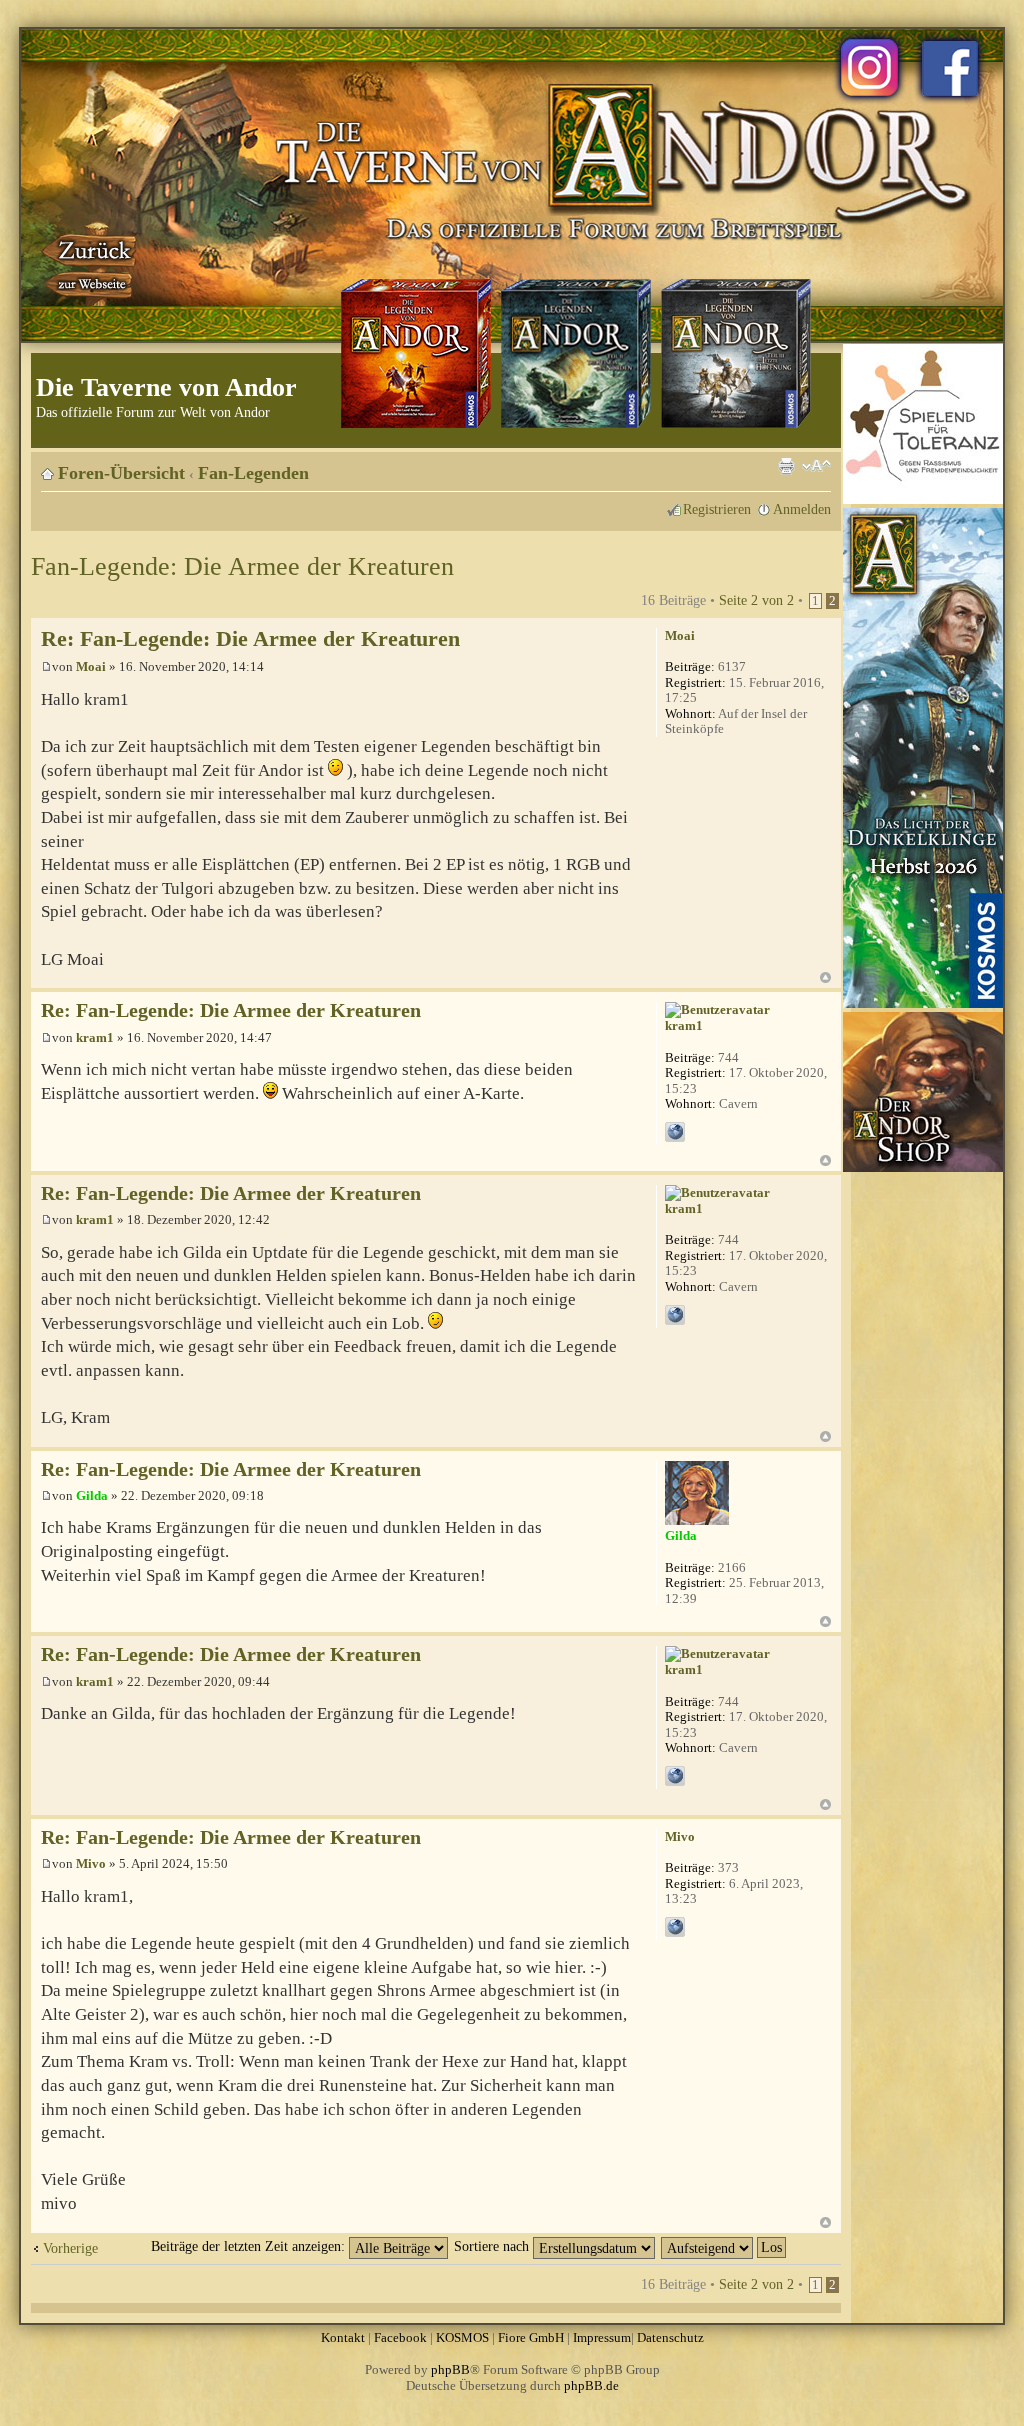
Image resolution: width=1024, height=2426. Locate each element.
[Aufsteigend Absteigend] (724, 2246)
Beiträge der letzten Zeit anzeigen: (250, 2246)
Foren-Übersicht (121, 473)
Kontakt (343, 2337)
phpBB (450, 2369)
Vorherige (70, 2248)
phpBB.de (591, 2385)
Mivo (91, 1863)
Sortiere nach (493, 2246)
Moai (91, 666)
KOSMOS (462, 2337)
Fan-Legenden (253, 473)
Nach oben (825, 977)
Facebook (400, 2337)
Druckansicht (786, 466)
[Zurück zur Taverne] (91, 263)
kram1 (95, 1037)
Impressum (602, 2337)
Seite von (756, 600)
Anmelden (802, 509)
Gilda (92, 1495)
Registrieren (717, 509)
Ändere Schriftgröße (816, 466)
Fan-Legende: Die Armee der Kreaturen (242, 566)
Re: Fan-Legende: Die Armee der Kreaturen (250, 638)
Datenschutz (670, 2337)
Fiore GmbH (531, 2337)
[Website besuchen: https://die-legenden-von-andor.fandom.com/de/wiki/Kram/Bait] (675, 1132)
